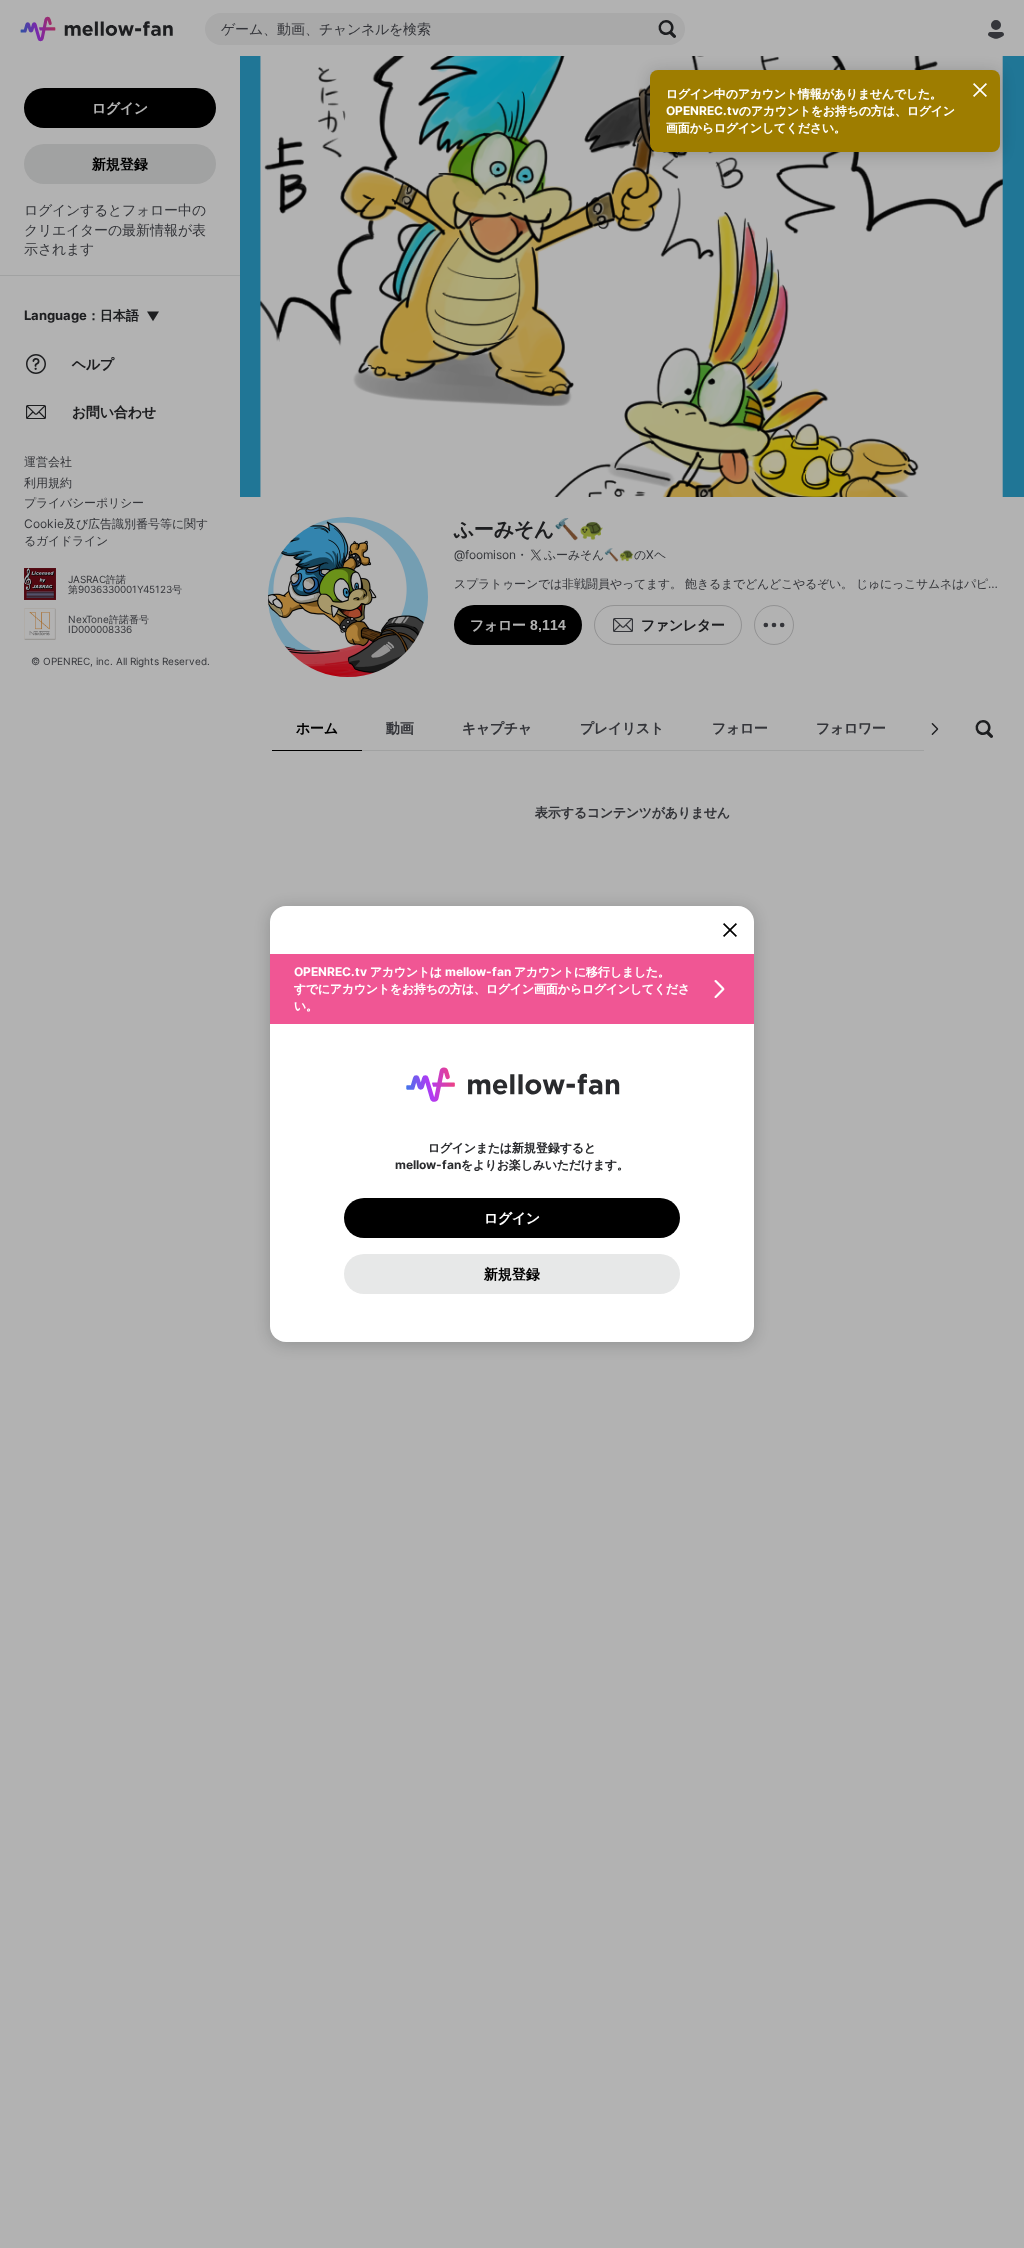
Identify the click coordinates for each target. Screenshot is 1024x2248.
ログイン (512, 1218)
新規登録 (512, 1274)
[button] (512, 989)
